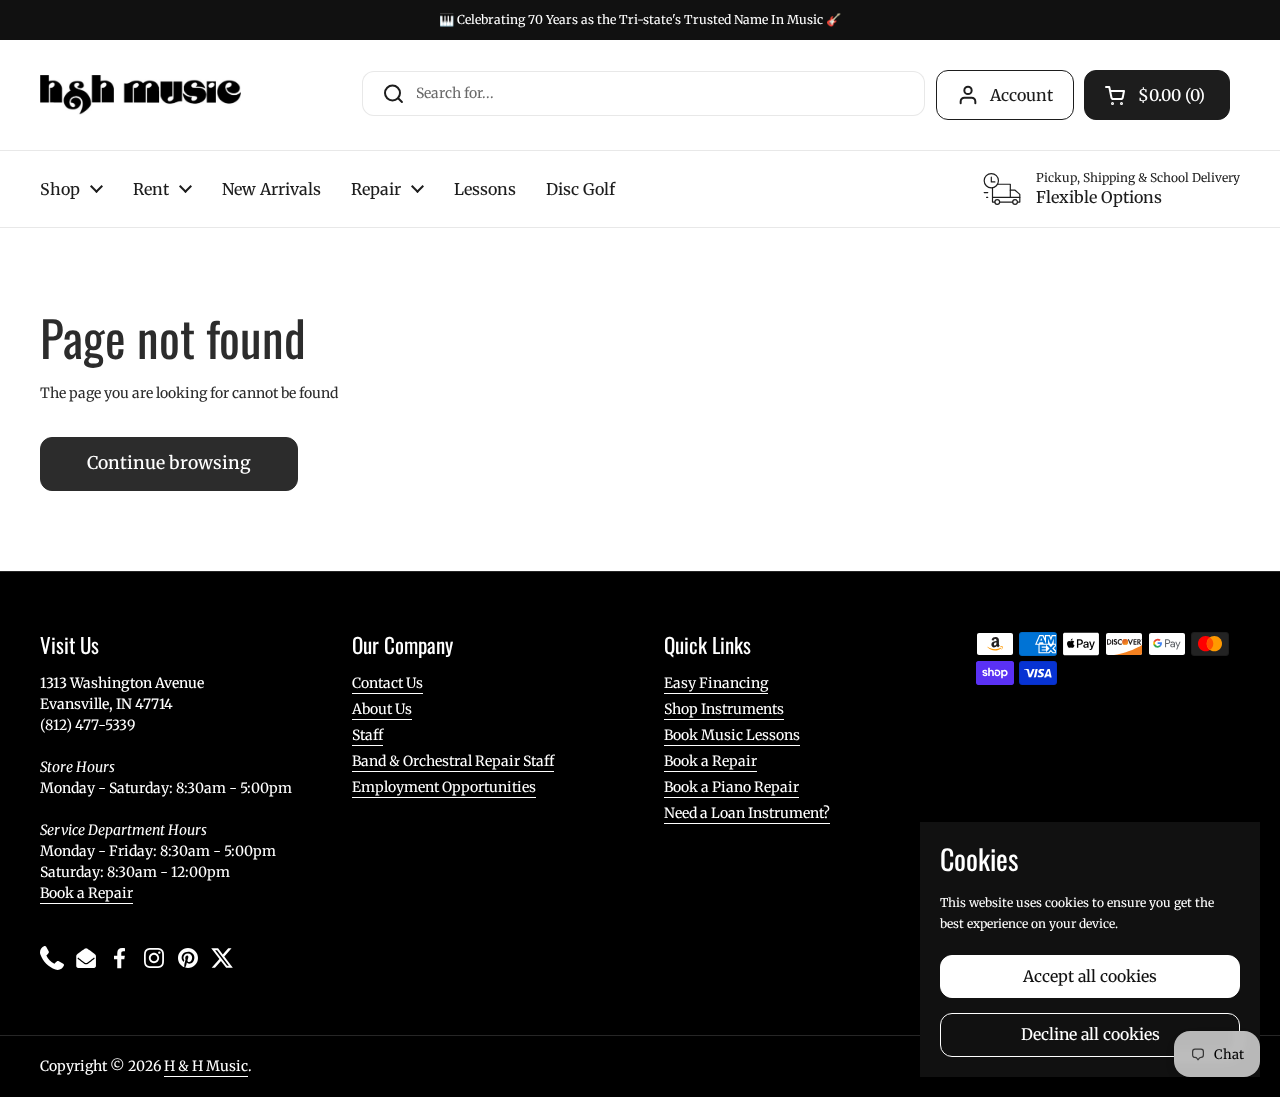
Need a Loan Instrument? (747, 813)
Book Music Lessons (732, 735)
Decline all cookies (1090, 1034)
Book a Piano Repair (731, 787)
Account (1021, 95)
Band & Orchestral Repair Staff (453, 761)
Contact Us (387, 683)
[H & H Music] (140, 95)
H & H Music (206, 1066)
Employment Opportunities (444, 787)
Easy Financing (716, 683)
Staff (367, 735)
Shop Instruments (724, 709)
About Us (382, 709)
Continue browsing (169, 463)
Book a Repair (86, 893)
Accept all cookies (1090, 976)
